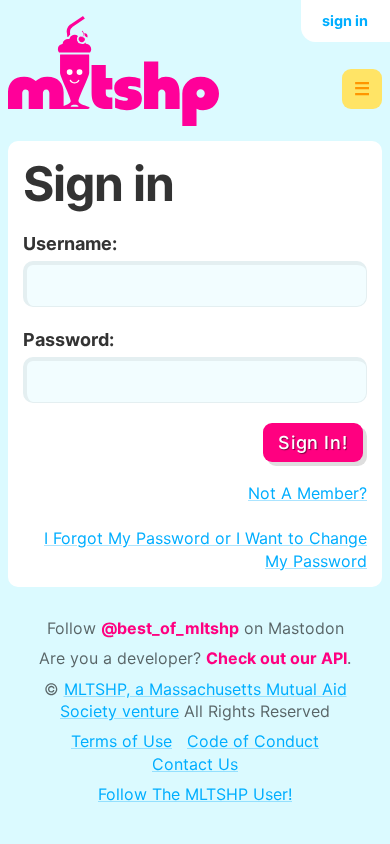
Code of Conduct (253, 741)
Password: (68, 339)
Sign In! (312, 442)
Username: (70, 243)
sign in (345, 20)
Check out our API (276, 658)
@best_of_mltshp (170, 628)
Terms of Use (121, 741)
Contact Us (195, 764)
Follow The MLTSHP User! (195, 794)
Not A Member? (307, 493)
